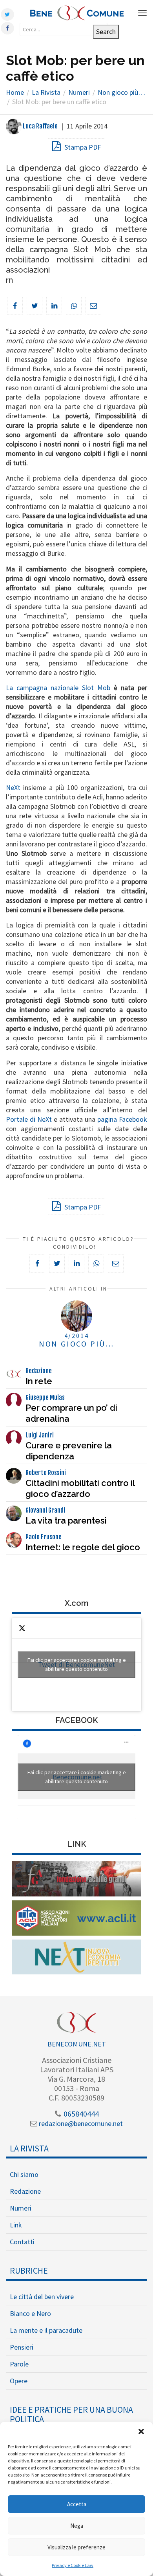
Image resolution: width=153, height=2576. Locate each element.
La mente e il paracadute (46, 2330)
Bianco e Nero (30, 2313)
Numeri (21, 2208)
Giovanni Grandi (45, 1510)
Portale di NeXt (29, 1119)
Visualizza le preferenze (76, 2547)
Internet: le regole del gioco (83, 1547)
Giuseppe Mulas (45, 1397)
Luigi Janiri (40, 1435)
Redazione (39, 1371)
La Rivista (29, 2148)
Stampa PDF (82, 147)
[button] (141, 2431)
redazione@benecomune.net (80, 2123)
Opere (19, 2381)
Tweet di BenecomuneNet (77, 1664)
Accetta (77, 2504)
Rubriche (29, 2270)
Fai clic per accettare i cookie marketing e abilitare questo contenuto (77, 1664)
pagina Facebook (122, 1119)
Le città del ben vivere (42, 2297)
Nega (77, 2526)
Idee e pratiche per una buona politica (71, 2414)
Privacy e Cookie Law (73, 2565)
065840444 (80, 2114)
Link (16, 2225)
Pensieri (22, 2347)
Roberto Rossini (46, 1473)
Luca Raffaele (40, 126)
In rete (39, 1381)
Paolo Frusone (44, 1537)
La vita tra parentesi (66, 1520)
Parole (19, 2364)
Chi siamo (24, 2174)
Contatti (22, 2242)
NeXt (13, 787)
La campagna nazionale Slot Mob (58, 688)
